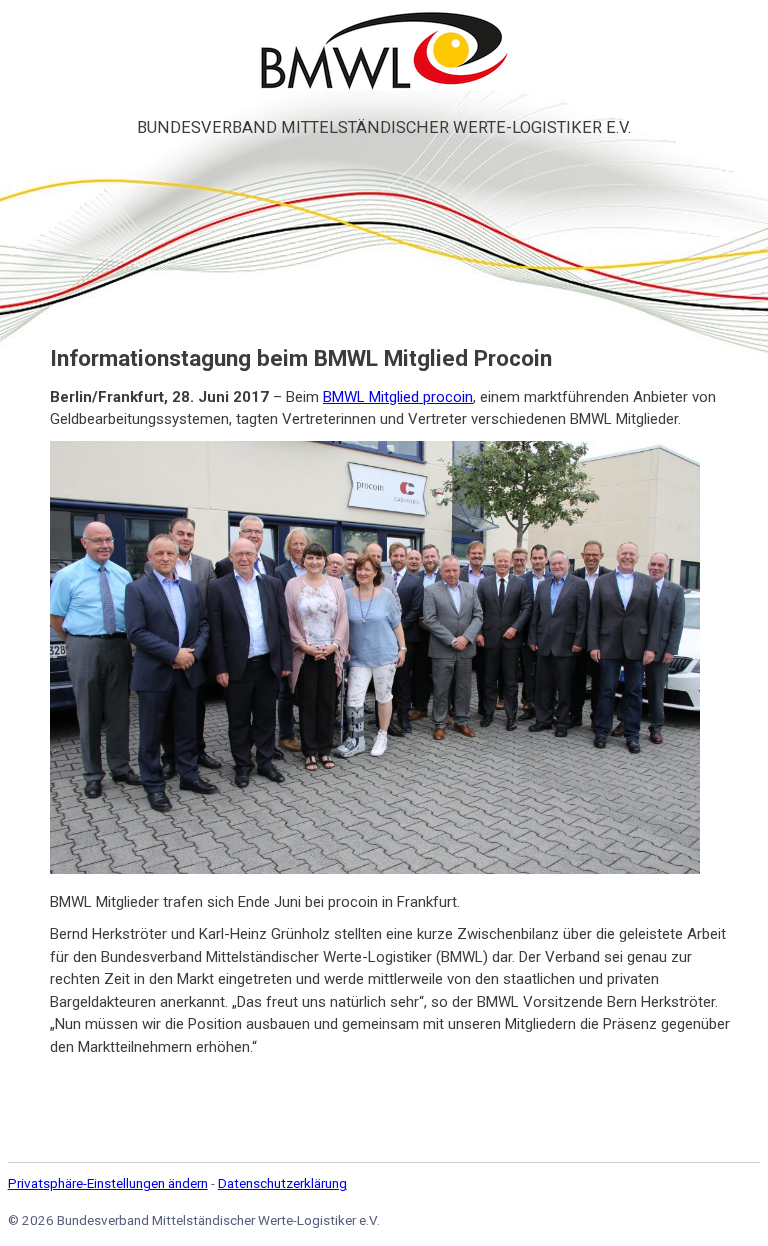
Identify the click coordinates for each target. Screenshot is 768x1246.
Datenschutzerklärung (282, 1183)
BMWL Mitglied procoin (398, 397)
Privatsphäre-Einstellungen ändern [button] (108, 1183)
